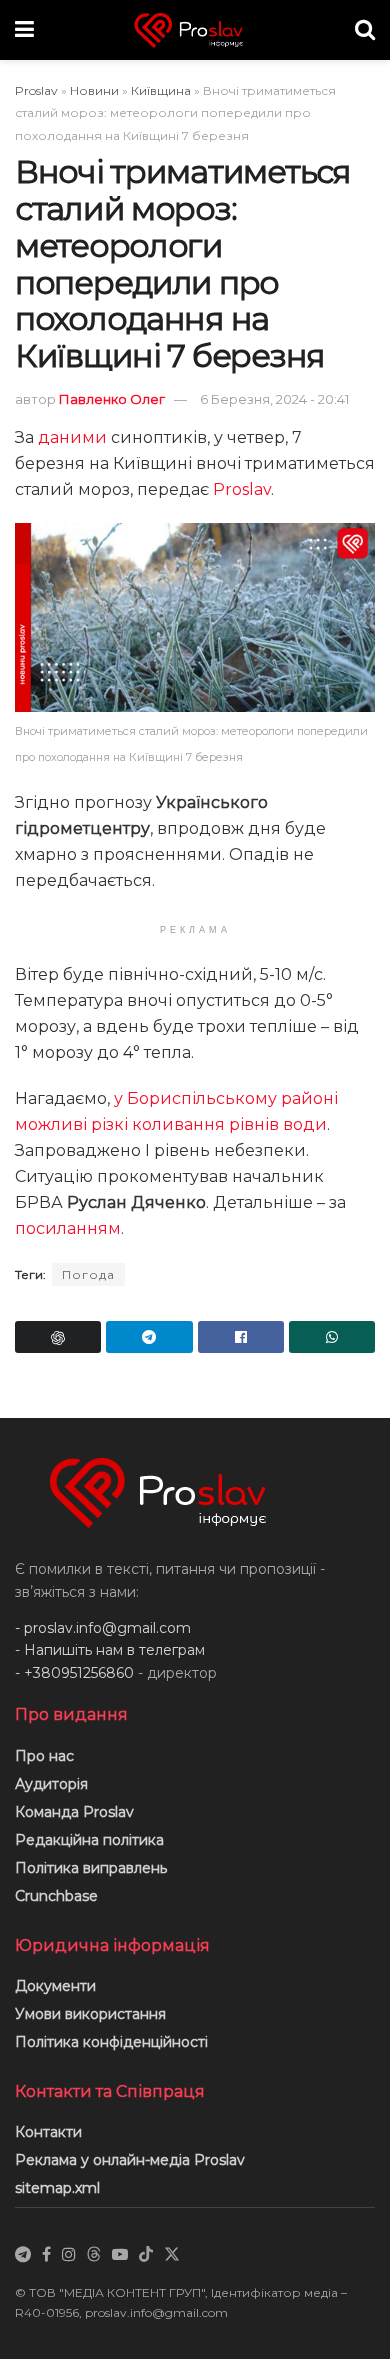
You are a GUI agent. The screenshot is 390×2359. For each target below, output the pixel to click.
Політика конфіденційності (111, 2042)
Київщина (161, 90)
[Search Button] (365, 30)
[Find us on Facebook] (46, 2255)
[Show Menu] (24, 30)
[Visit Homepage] (194, 30)
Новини (94, 90)
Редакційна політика (89, 1840)
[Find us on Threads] (94, 2255)
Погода (88, 1274)
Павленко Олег (112, 399)
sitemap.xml (57, 2188)
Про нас (44, 1756)
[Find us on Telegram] (23, 2255)
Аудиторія (51, 1784)
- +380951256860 (74, 1673)
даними (72, 437)
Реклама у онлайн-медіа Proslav (130, 2160)
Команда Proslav (74, 1812)
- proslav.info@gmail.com (103, 1628)
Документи (55, 1986)
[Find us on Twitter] (172, 2255)
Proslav (36, 90)
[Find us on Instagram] (69, 2255)
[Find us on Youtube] (120, 2255)
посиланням (68, 1228)
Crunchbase (56, 1896)
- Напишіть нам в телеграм (110, 1650)
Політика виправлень (91, 1868)
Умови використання (90, 2014)
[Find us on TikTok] (146, 2255)
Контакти (48, 2132)
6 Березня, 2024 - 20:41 (274, 399)
